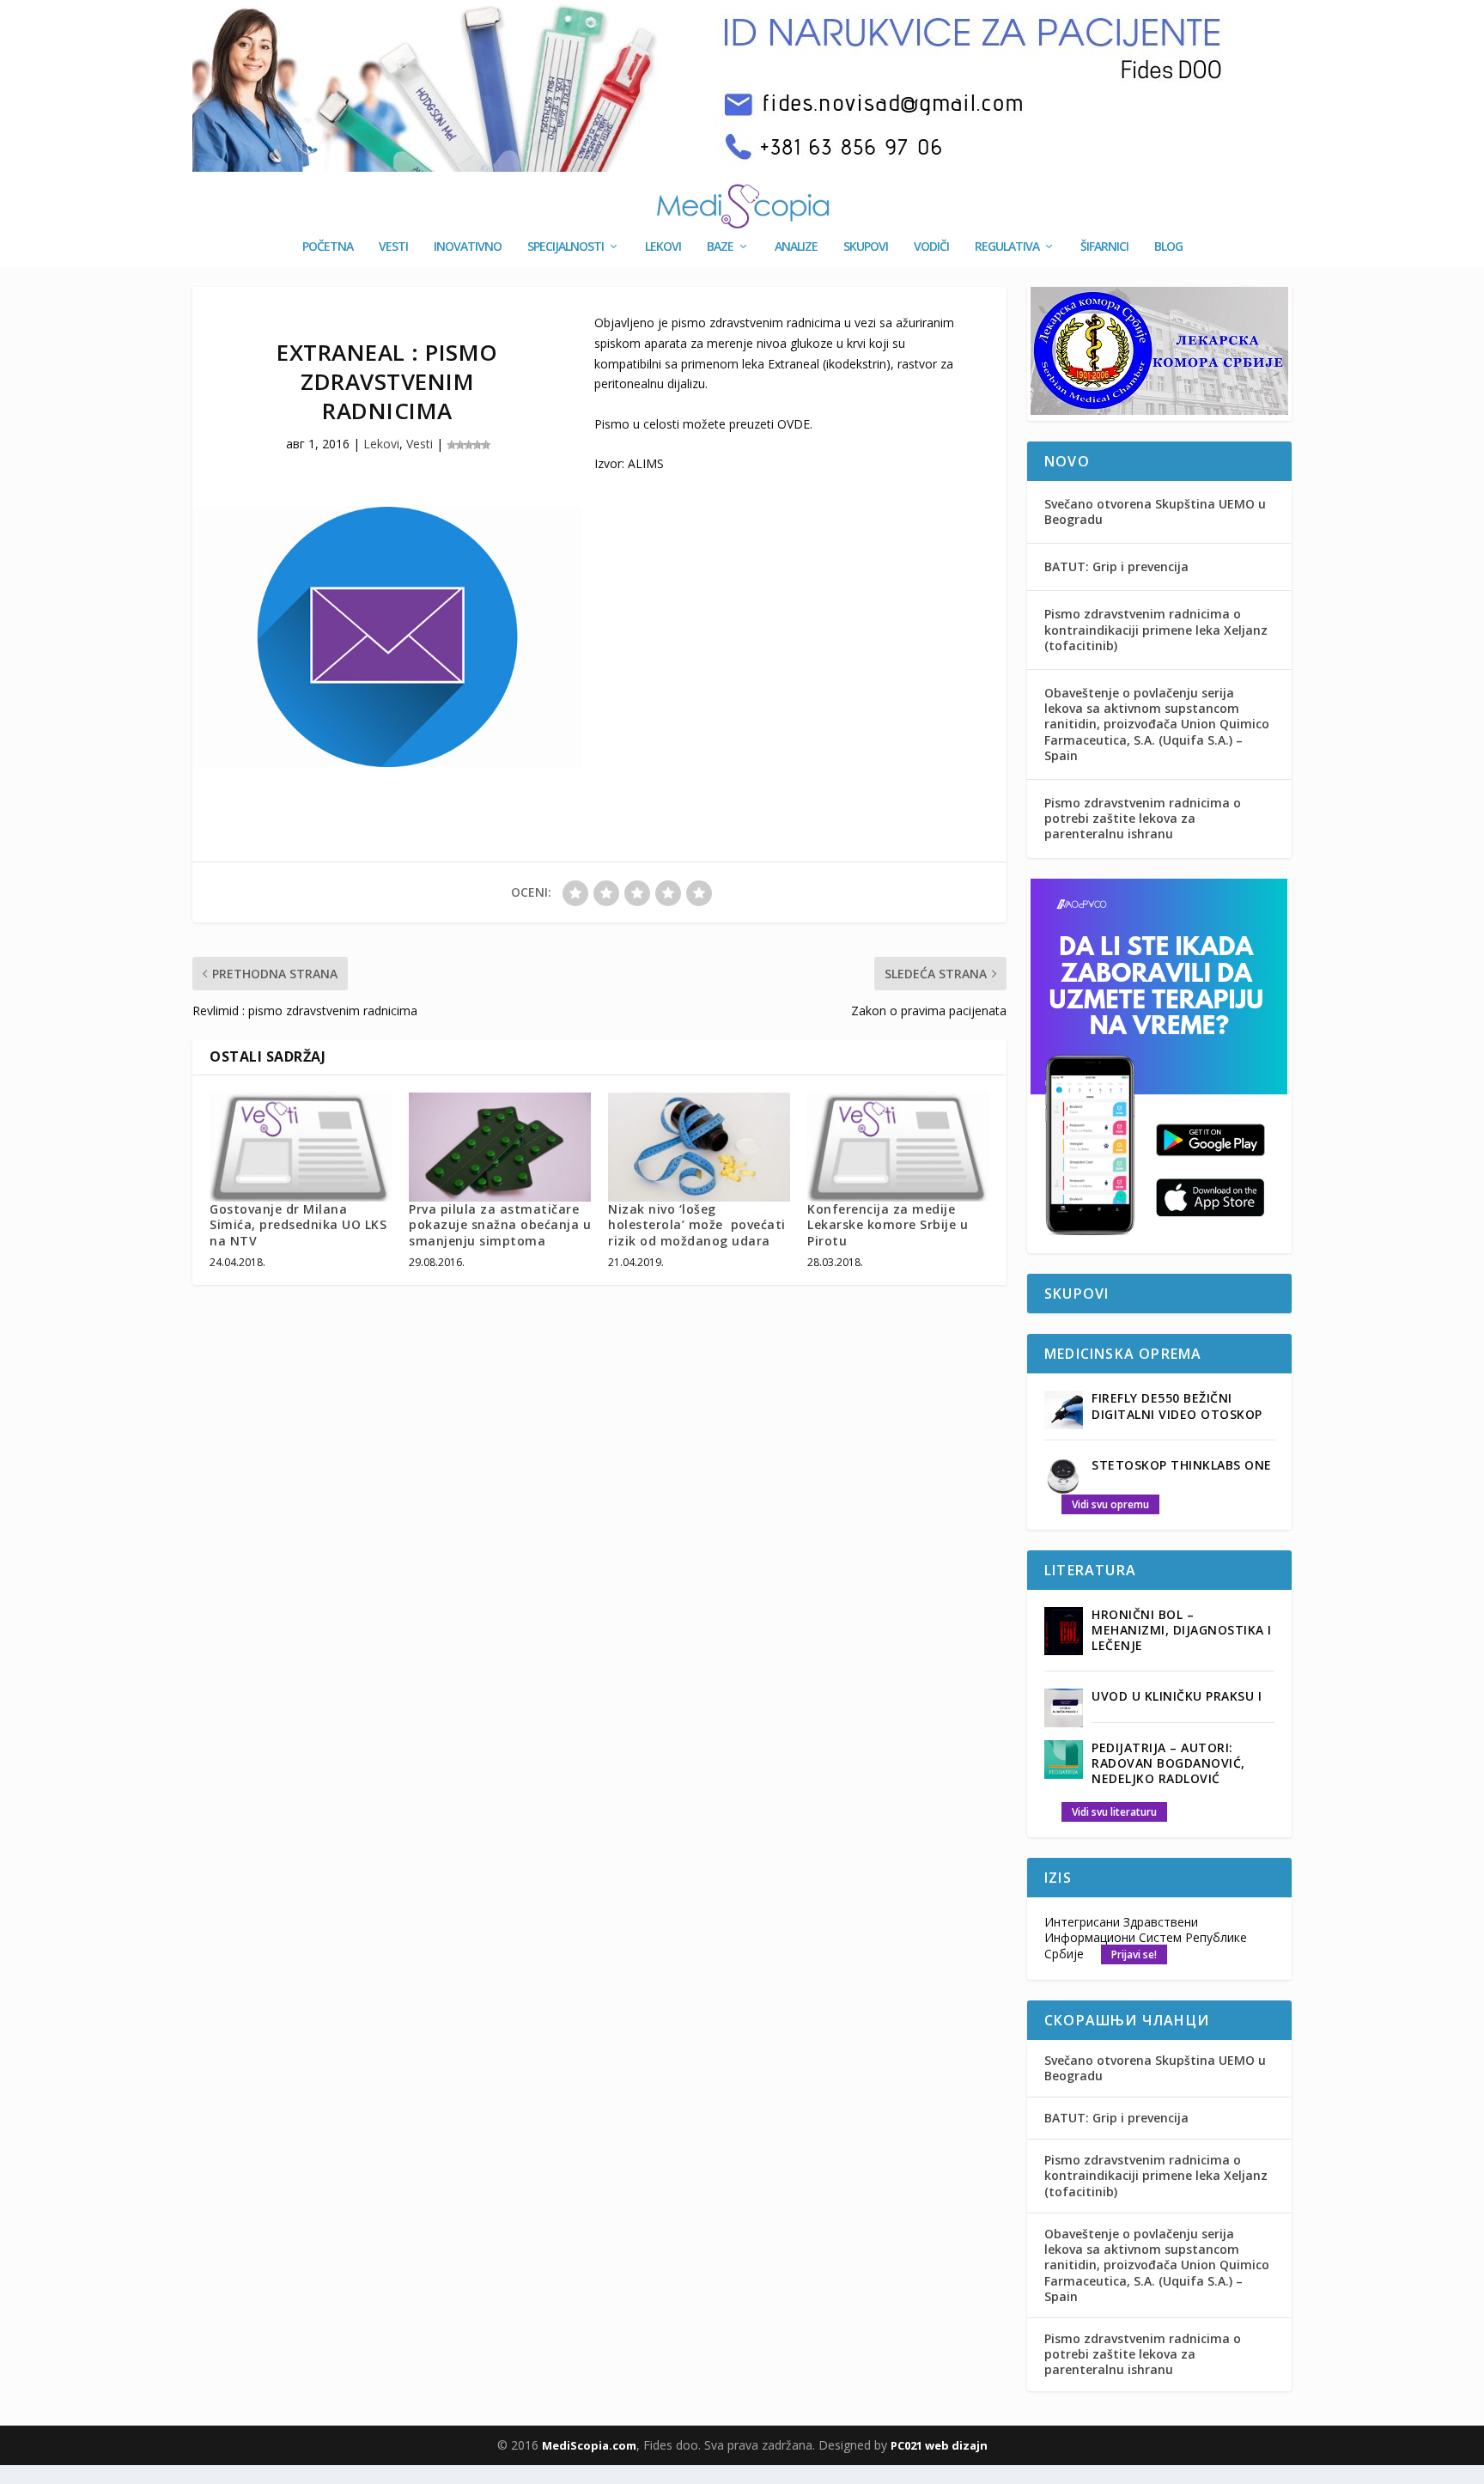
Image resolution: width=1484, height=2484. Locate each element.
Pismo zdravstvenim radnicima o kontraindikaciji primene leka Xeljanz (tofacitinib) (1156, 629)
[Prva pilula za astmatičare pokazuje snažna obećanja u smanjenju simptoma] (500, 1147)
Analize (796, 247)
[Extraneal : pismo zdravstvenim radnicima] (387, 637)
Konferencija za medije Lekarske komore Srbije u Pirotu (888, 1224)
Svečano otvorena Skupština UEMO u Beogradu (1155, 511)
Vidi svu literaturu (1114, 1812)
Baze (720, 247)
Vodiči (931, 247)
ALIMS (646, 463)
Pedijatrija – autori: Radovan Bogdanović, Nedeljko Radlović (1168, 1763)
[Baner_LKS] (1159, 410)
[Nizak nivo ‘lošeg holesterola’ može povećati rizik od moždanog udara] (699, 1147)
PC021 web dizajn (939, 2445)
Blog (1168, 247)
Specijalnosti (566, 247)
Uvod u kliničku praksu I (1177, 1696)
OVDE (794, 424)
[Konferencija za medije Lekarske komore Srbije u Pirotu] (898, 1147)
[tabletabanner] (1159, 1243)
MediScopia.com (589, 2445)
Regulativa (1007, 247)
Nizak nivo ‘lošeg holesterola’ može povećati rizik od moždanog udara (697, 1224)
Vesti (393, 247)
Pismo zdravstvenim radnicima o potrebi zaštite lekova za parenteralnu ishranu (1143, 818)
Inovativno (468, 247)
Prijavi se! (1134, 1954)
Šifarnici (1104, 247)
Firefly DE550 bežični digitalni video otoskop (1177, 1406)
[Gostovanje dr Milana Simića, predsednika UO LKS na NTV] (301, 1147)
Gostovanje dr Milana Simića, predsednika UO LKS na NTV (298, 1224)
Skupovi (866, 247)
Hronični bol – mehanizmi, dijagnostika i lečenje (1182, 1630)
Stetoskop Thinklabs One (1182, 1465)
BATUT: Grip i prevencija (1116, 566)
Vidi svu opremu (1110, 1504)
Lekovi (663, 247)
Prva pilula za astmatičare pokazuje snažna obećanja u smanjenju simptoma (500, 1224)
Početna (328, 247)
